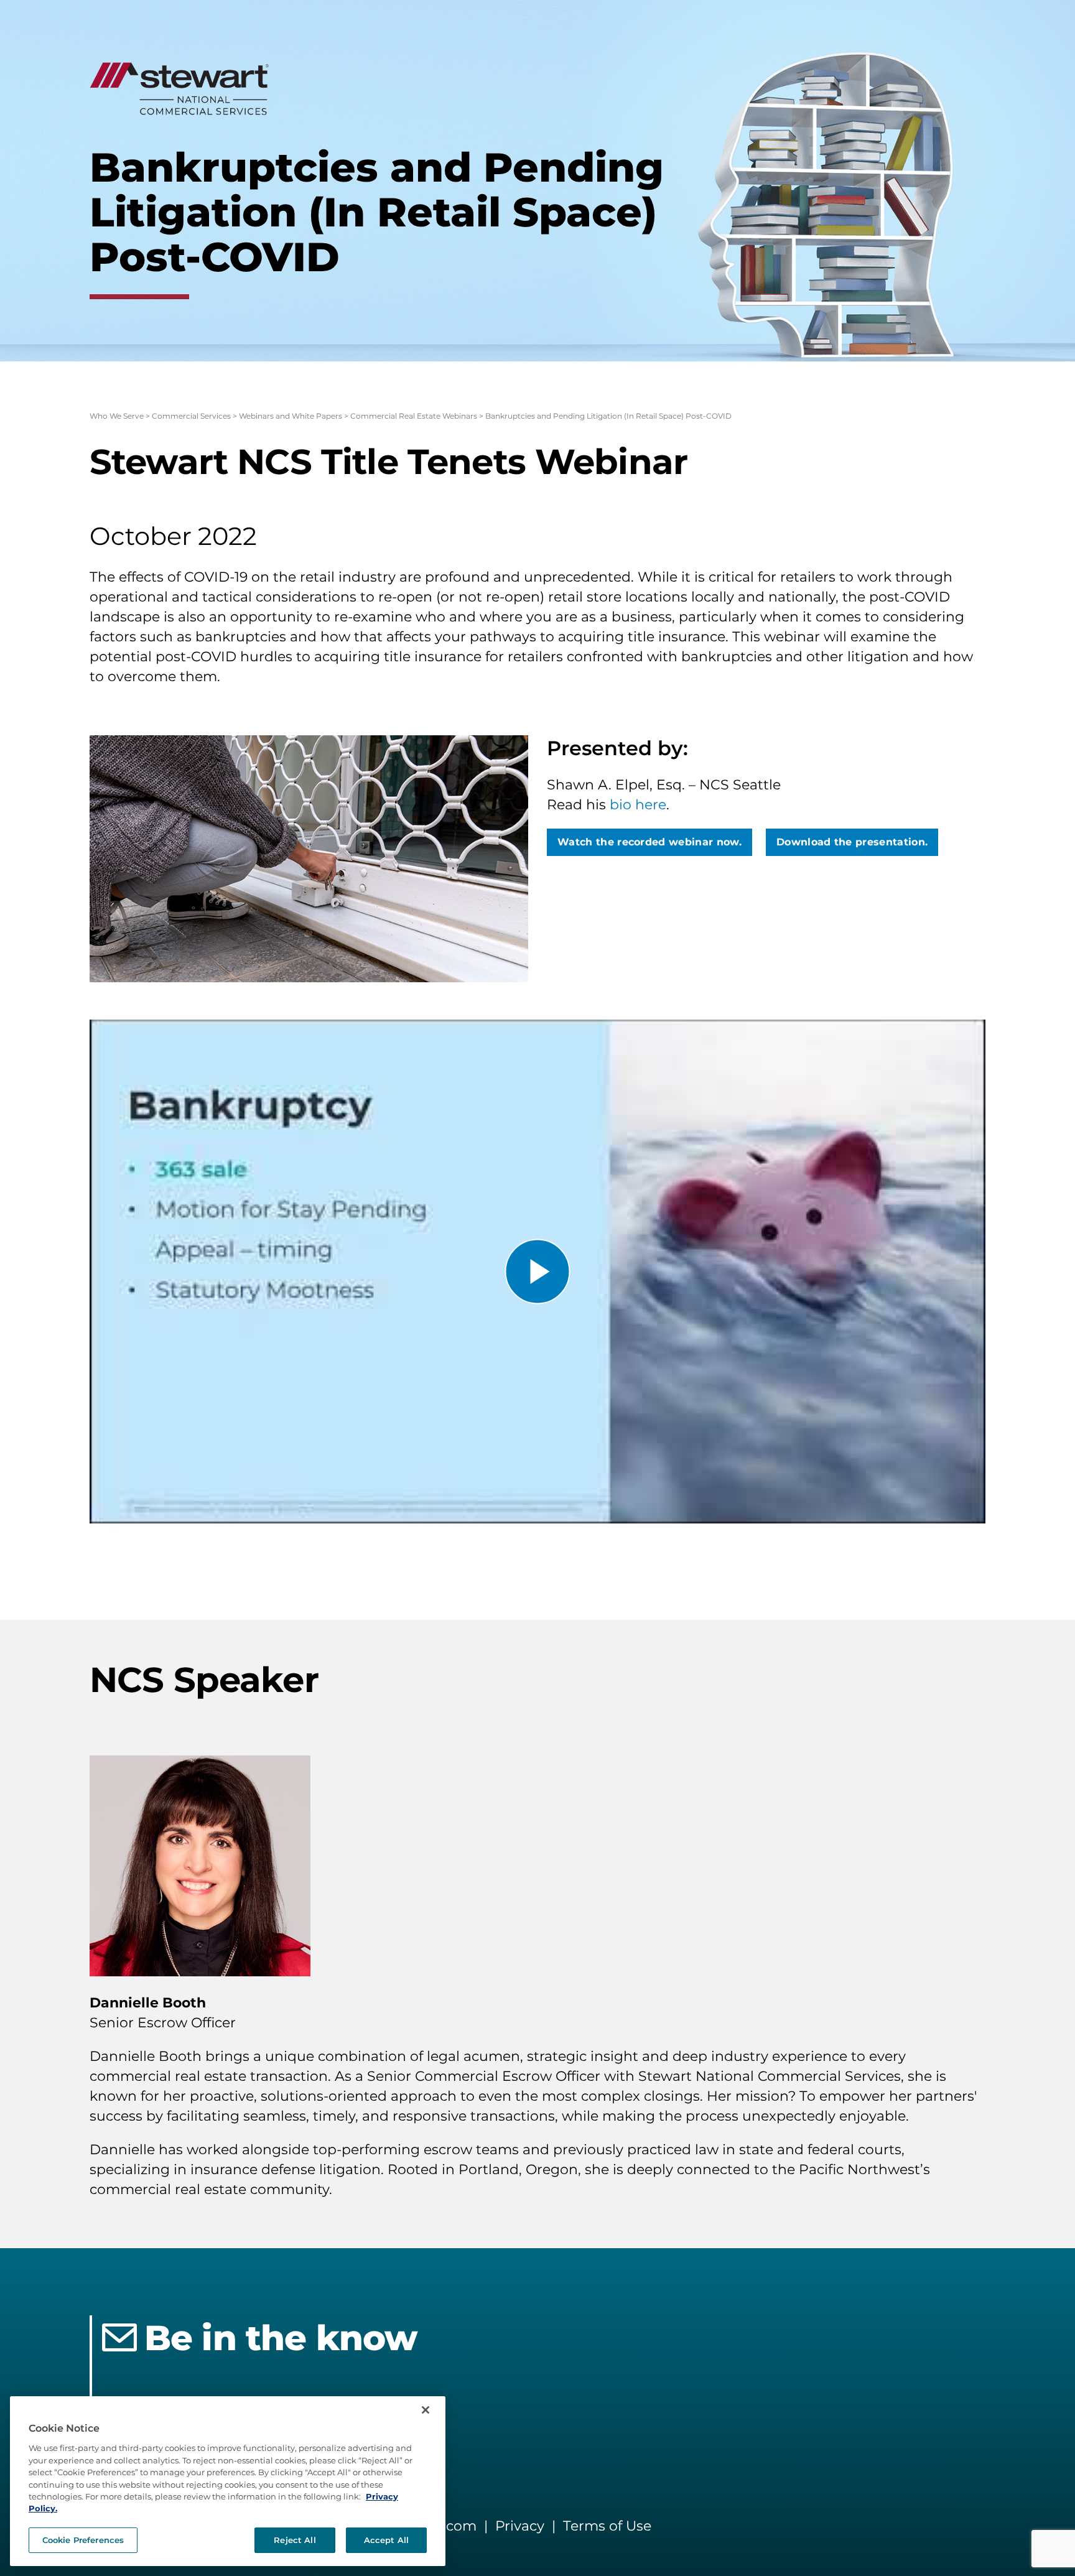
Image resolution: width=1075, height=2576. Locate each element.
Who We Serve (117, 416)
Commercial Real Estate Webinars (414, 416)
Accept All (386, 2540)
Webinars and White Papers (291, 416)
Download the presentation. (852, 842)
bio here (638, 805)
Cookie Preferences (83, 2540)
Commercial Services (191, 416)
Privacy (520, 2526)
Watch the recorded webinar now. (649, 842)
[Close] (426, 2410)
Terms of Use (607, 2526)
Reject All (295, 2540)
